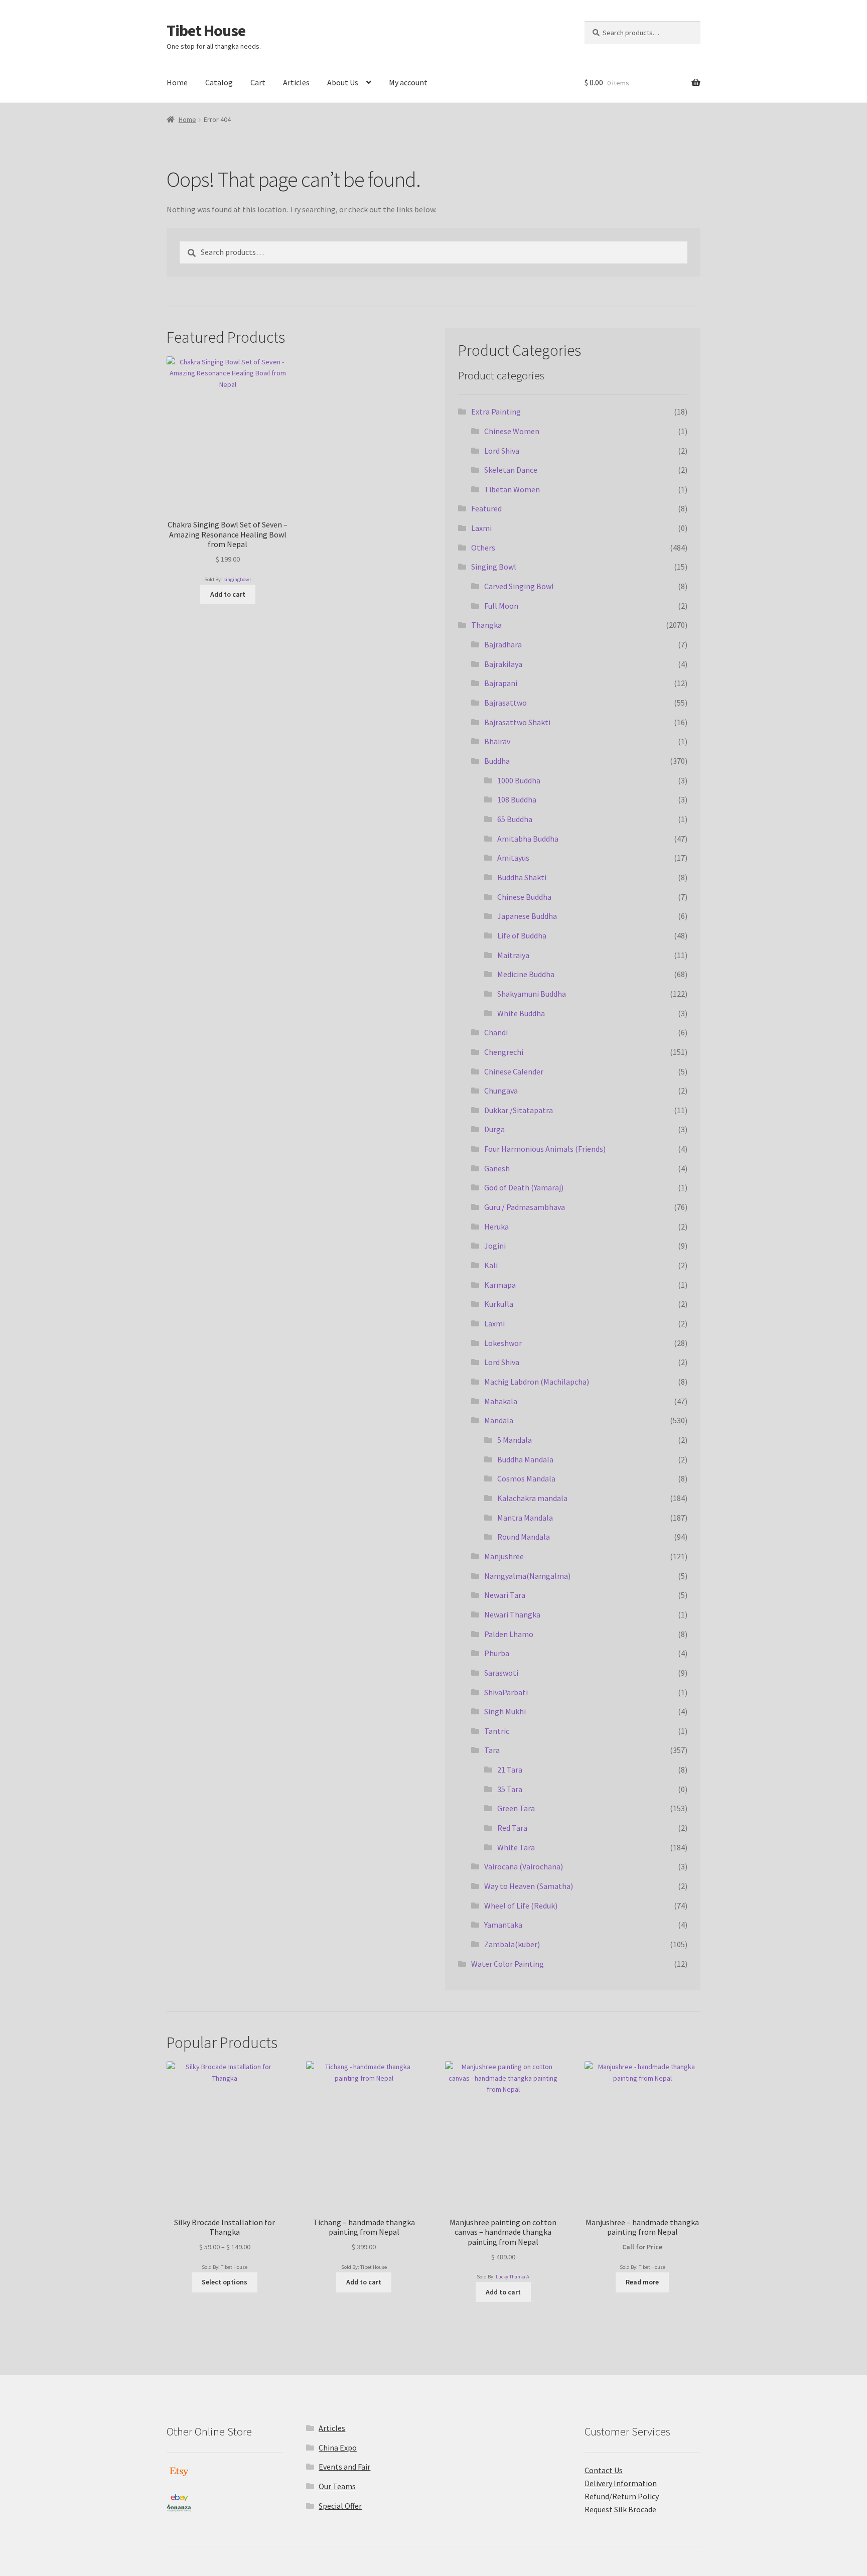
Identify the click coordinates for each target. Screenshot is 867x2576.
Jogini (495, 1246)
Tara (492, 1750)
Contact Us (604, 2470)
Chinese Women (512, 431)
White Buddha (521, 1013)
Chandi (496, 1032)
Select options (225, 2282)
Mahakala (501, 1401)
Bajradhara (503, 644)
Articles (296, 82)
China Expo (338, 2448)
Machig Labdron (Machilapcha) (537, 1382)
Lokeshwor (503, 1343)
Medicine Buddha (526, 974)
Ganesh (497, 1168)
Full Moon (501, 606)
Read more (642, 2282)
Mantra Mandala (525, 1518)
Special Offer (340, 2506)
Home (177, 82)
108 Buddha (517, 799)
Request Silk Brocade (620, 2509)
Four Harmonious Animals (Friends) (545, 1149)
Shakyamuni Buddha (532, 994)
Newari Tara (505, 1595)
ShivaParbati (506, 1692)
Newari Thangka (512, 1614)
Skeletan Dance (511, 470)
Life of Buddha (522, 935)
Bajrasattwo (505, 703)
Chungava (501, 1091)
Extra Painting (496, 412)
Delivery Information (621, 2483)
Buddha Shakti (522, 877)
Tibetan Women (512, 489)
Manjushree (504, 1556)
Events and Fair (344, 2467)
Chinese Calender (514, 1071)
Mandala (499, 1420)
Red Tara (512, 1828)
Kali (491, 1265)
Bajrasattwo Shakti (517, 722)
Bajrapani (501, 683)
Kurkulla (499, 1304)
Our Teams (337, 2486)
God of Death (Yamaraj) (524, 1187)
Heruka (496, 1227)
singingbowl (237, 579)
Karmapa (500, 1285)
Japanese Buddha (527, 916)
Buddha (497, 761)
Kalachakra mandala (532, 1498)
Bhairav (497, 741)
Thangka (486, 625)
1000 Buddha (519, 780)
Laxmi (481, 528)
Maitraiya (513, 955)
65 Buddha (515, 819)
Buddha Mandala (525, 1459)
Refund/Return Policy (622, 2496)
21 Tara (510, 1770)
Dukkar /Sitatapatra (519, 1110)
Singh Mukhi (505, 1711)
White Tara (516, 1847)
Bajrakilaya (503, 664)
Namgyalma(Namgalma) (527, 1576)
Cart (258, 82)
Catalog (219, 82)
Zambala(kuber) (512, 1944)
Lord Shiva (502, 451)
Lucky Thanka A (513, 2277)
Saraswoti (501, 1673)
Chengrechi (504, 1052)
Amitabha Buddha (528, 839)
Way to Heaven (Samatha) (529, 1886)
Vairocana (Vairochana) (524, 1866)
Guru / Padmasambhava (525, 1207)
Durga (494, 1129)
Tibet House (206, 31)
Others (483, 548)
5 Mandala (515, 1440)
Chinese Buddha (524, 897)
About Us (343, 82)
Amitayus (513, 858)
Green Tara (516, 1808)
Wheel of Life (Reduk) (521, 1906)
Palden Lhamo (509, 1634)
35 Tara (510, 1789)
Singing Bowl (494, 567)
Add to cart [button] (228, 594)
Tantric (497, 1731)
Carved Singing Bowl (519, 586)
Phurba (497, 1653)
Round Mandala (524, 1537)
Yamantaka (503, 1925)
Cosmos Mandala (526, 1478)
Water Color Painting (508, 1964)
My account (408, 82)
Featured (486, 508)
